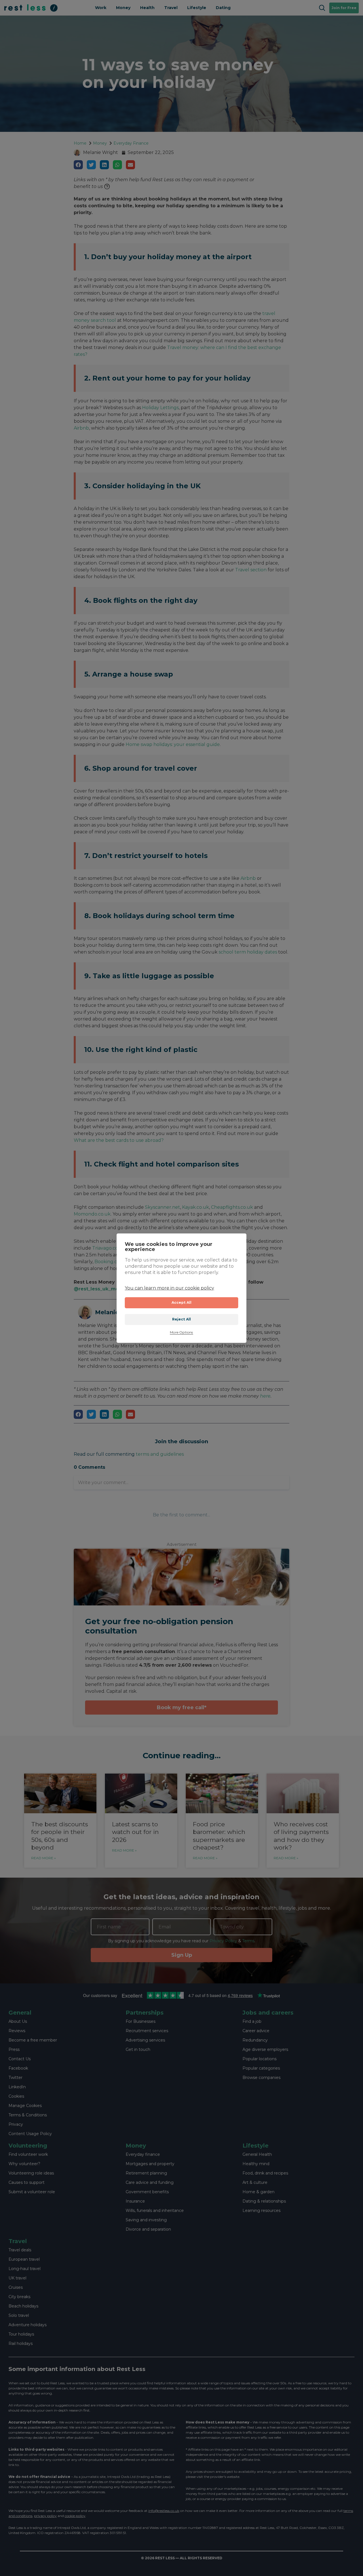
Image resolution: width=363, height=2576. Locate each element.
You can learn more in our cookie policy (169, 1288)
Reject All (182, 1319)
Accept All (182, 1302)
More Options (181, 1333)
